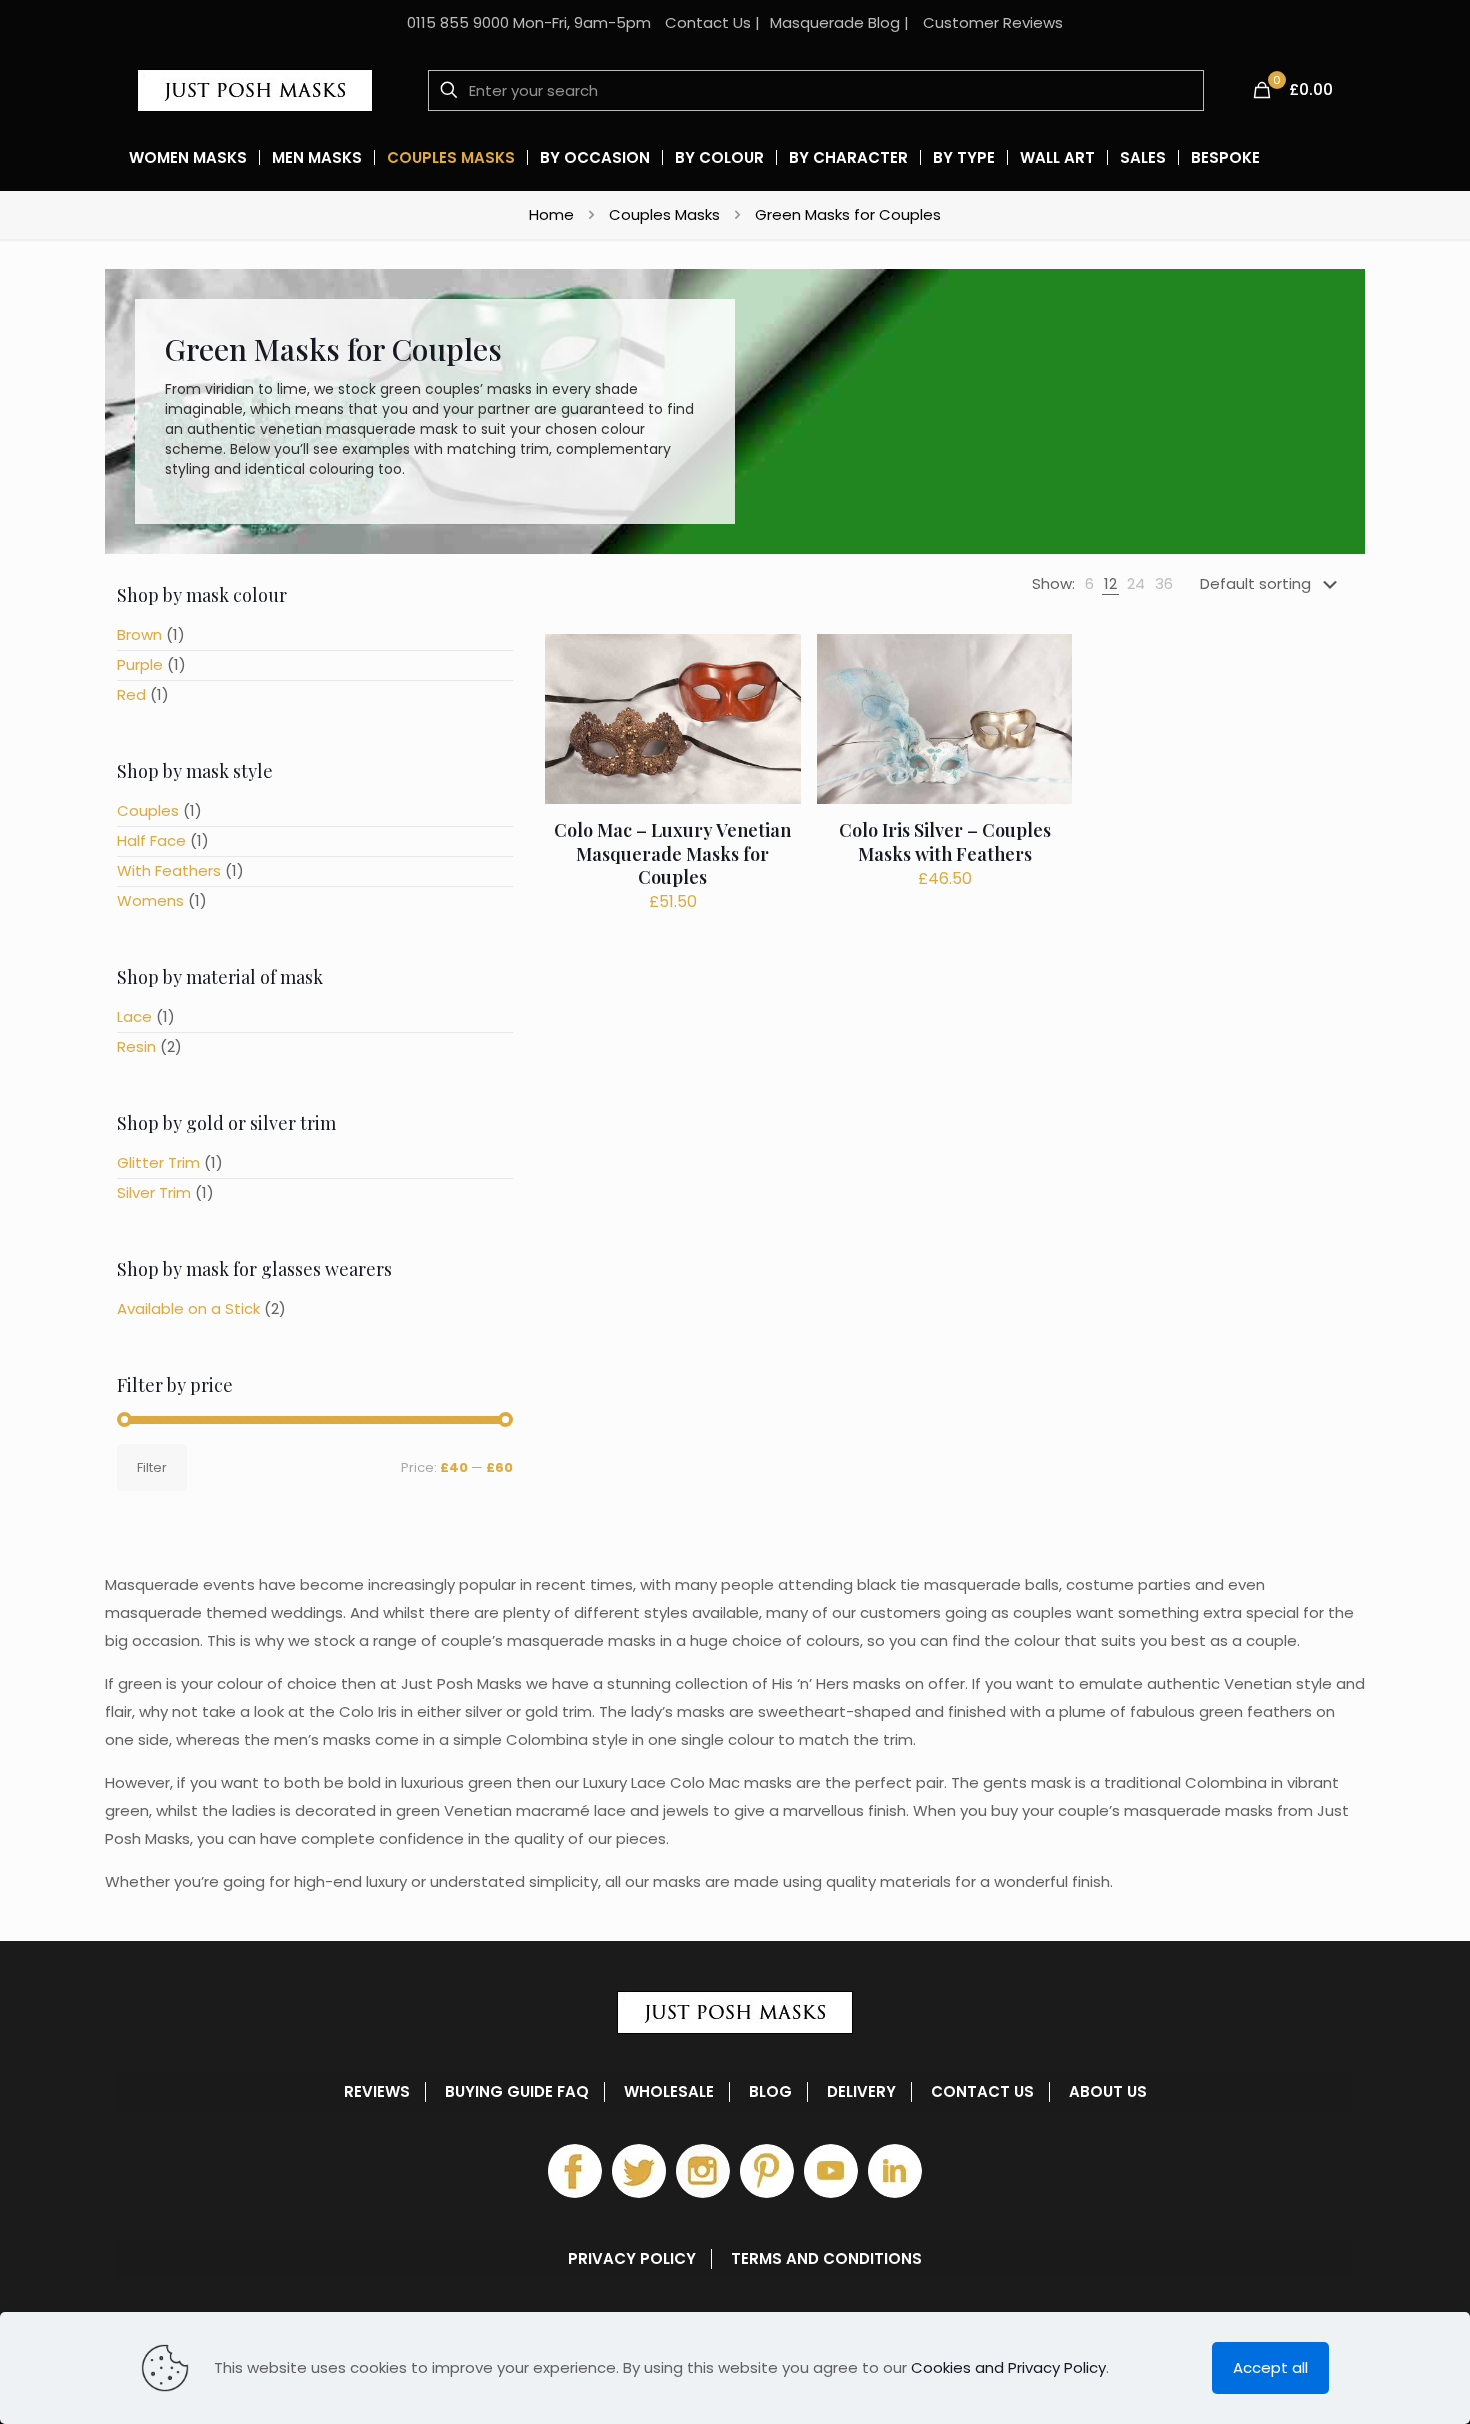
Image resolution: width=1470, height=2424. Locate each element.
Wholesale (669, 2092)
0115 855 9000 (458, 22)
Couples (148, 810)
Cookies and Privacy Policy (1008, 2367)
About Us (1108, 2092)
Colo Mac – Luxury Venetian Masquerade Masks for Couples (672, 853)
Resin (136, 1046)
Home (551, 214)
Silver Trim (154, 1192)
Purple (140, 664)
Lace (134, 1016)
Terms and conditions (826, 2259)
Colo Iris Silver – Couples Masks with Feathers (945, 841)
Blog (770, 2092)
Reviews (377, 2092)
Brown (139, 634)
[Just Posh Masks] (255, 90)
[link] (1089, 584)
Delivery (861, 2092)
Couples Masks (664, 214)
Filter (152, 1467)
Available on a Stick (188, 1308)
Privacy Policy (632, 2259)
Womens (150, 900)
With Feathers (169, 870)
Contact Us (708, 22)
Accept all (1270, 2367)
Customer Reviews (993, 22)
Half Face (151, 840)
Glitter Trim (158, 1162)
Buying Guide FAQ (517, 2092)
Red (131, 694)
